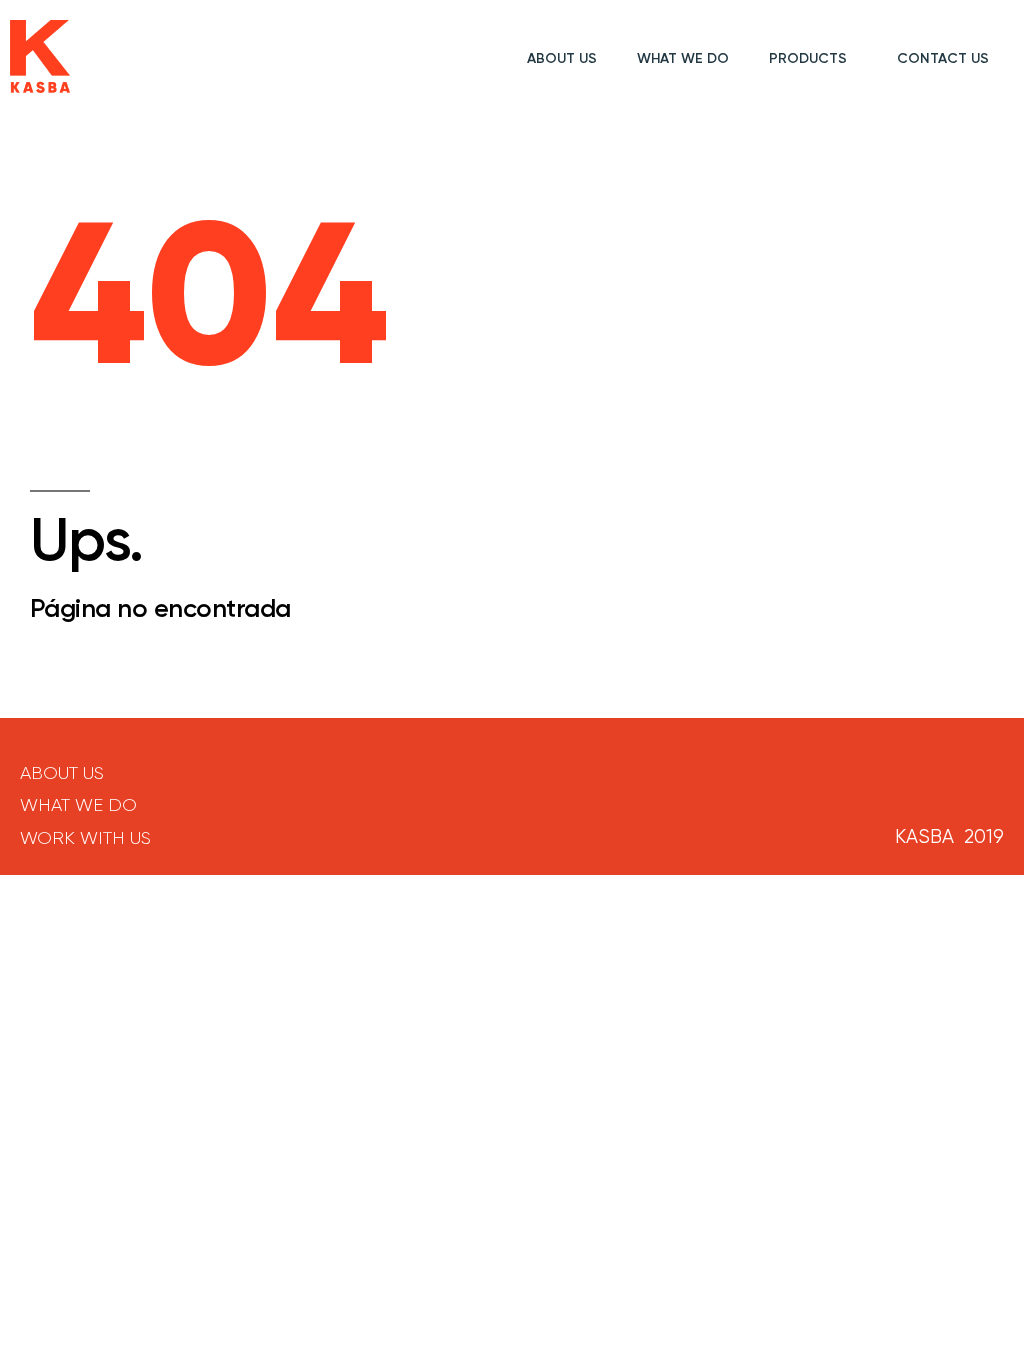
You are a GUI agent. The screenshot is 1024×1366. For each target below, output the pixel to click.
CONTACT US (943, 59)
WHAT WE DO (683, 59)
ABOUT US (562, 59)
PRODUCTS (808, 59)
